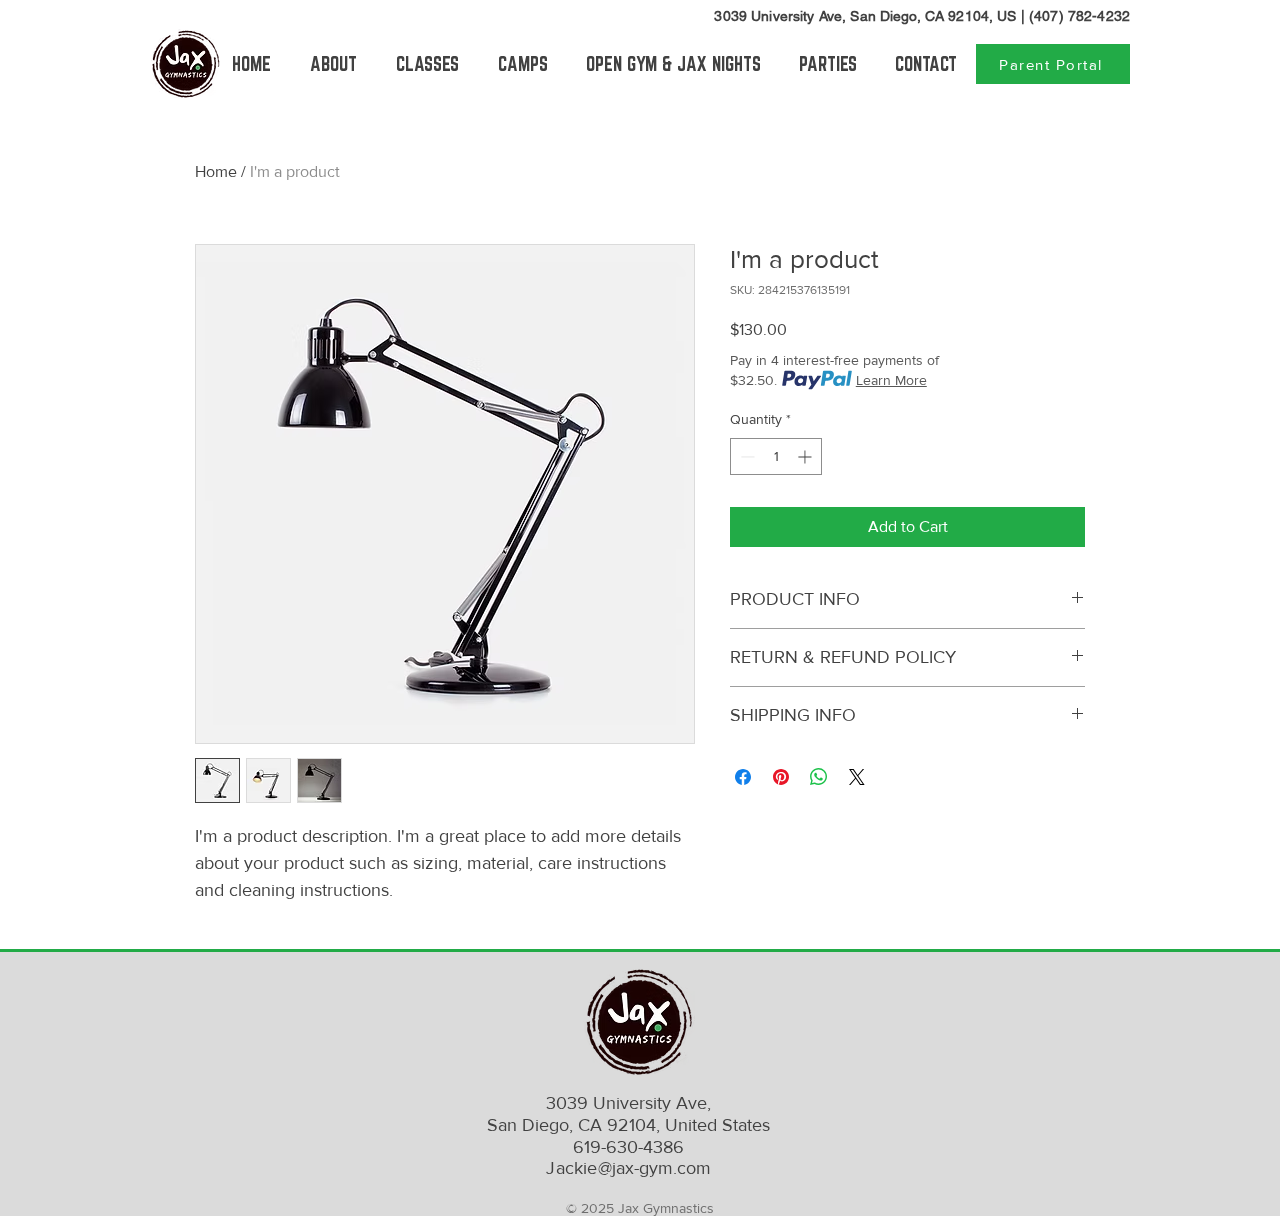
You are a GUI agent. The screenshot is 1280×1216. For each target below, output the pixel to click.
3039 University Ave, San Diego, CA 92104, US (865, 16)
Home (216, 171)
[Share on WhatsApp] (819, 777)
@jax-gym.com (628, 1168)
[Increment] (806, 456)
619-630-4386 (628, 1147)
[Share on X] (857, 777)
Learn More (891, 380)
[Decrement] (745, 456)
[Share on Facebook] (743, 777)
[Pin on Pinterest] (781, 777)
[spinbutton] (776, 456)
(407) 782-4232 (1079, 16)
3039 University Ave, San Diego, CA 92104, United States (628, 1114)
